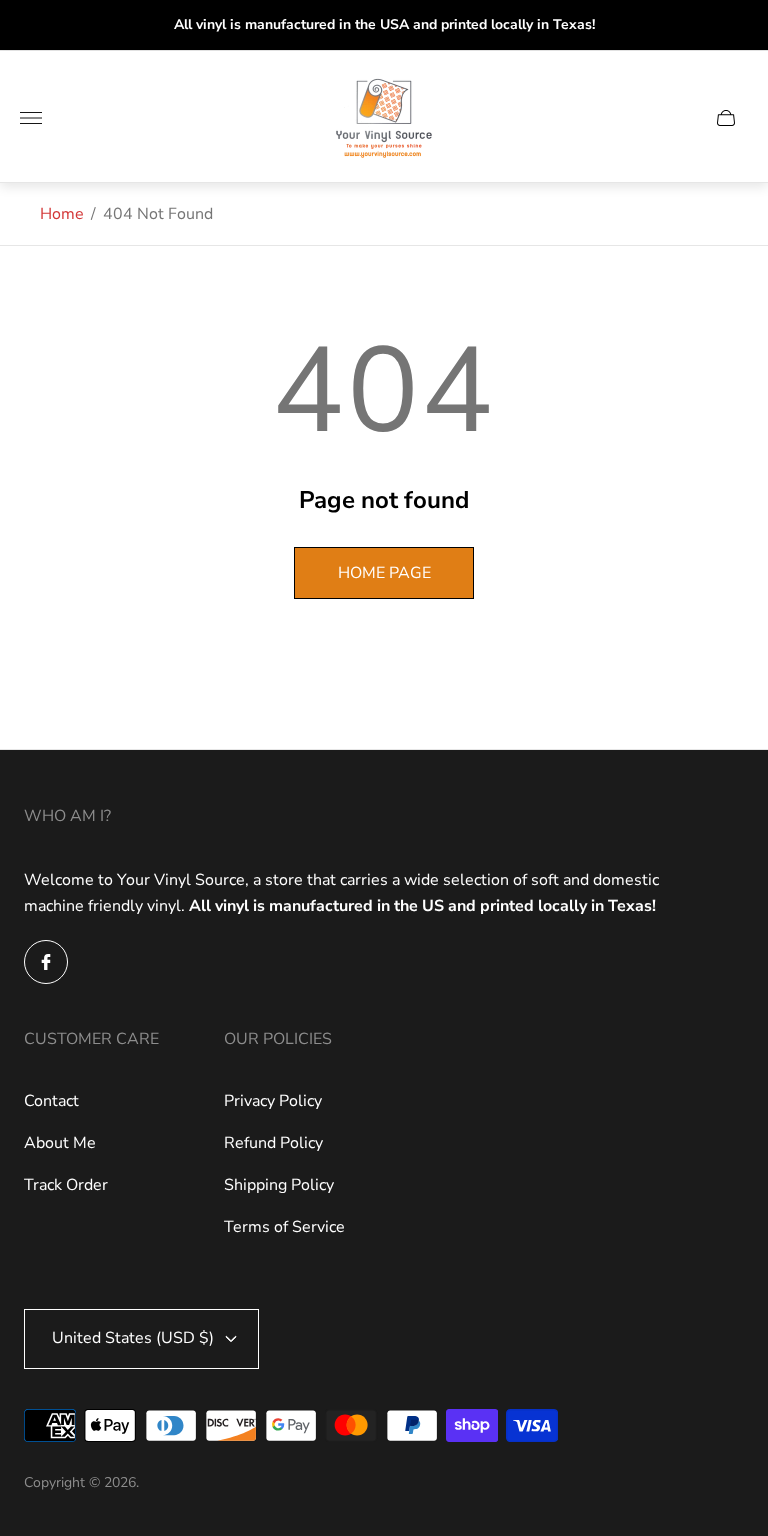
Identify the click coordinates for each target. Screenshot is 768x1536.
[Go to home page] (384, 118)
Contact (51, 1101)
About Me (60, 1143)
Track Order (66, 1185)
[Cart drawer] (726, 118)
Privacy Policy (273, 1101)
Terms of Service (284, 1227)
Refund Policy (273, 1143)
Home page (384, 573)
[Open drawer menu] (31, 118)
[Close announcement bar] (737, 25)
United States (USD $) (133, 1338)
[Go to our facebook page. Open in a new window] (46, 962)
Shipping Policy (279, 1185)
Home (62, 214)
